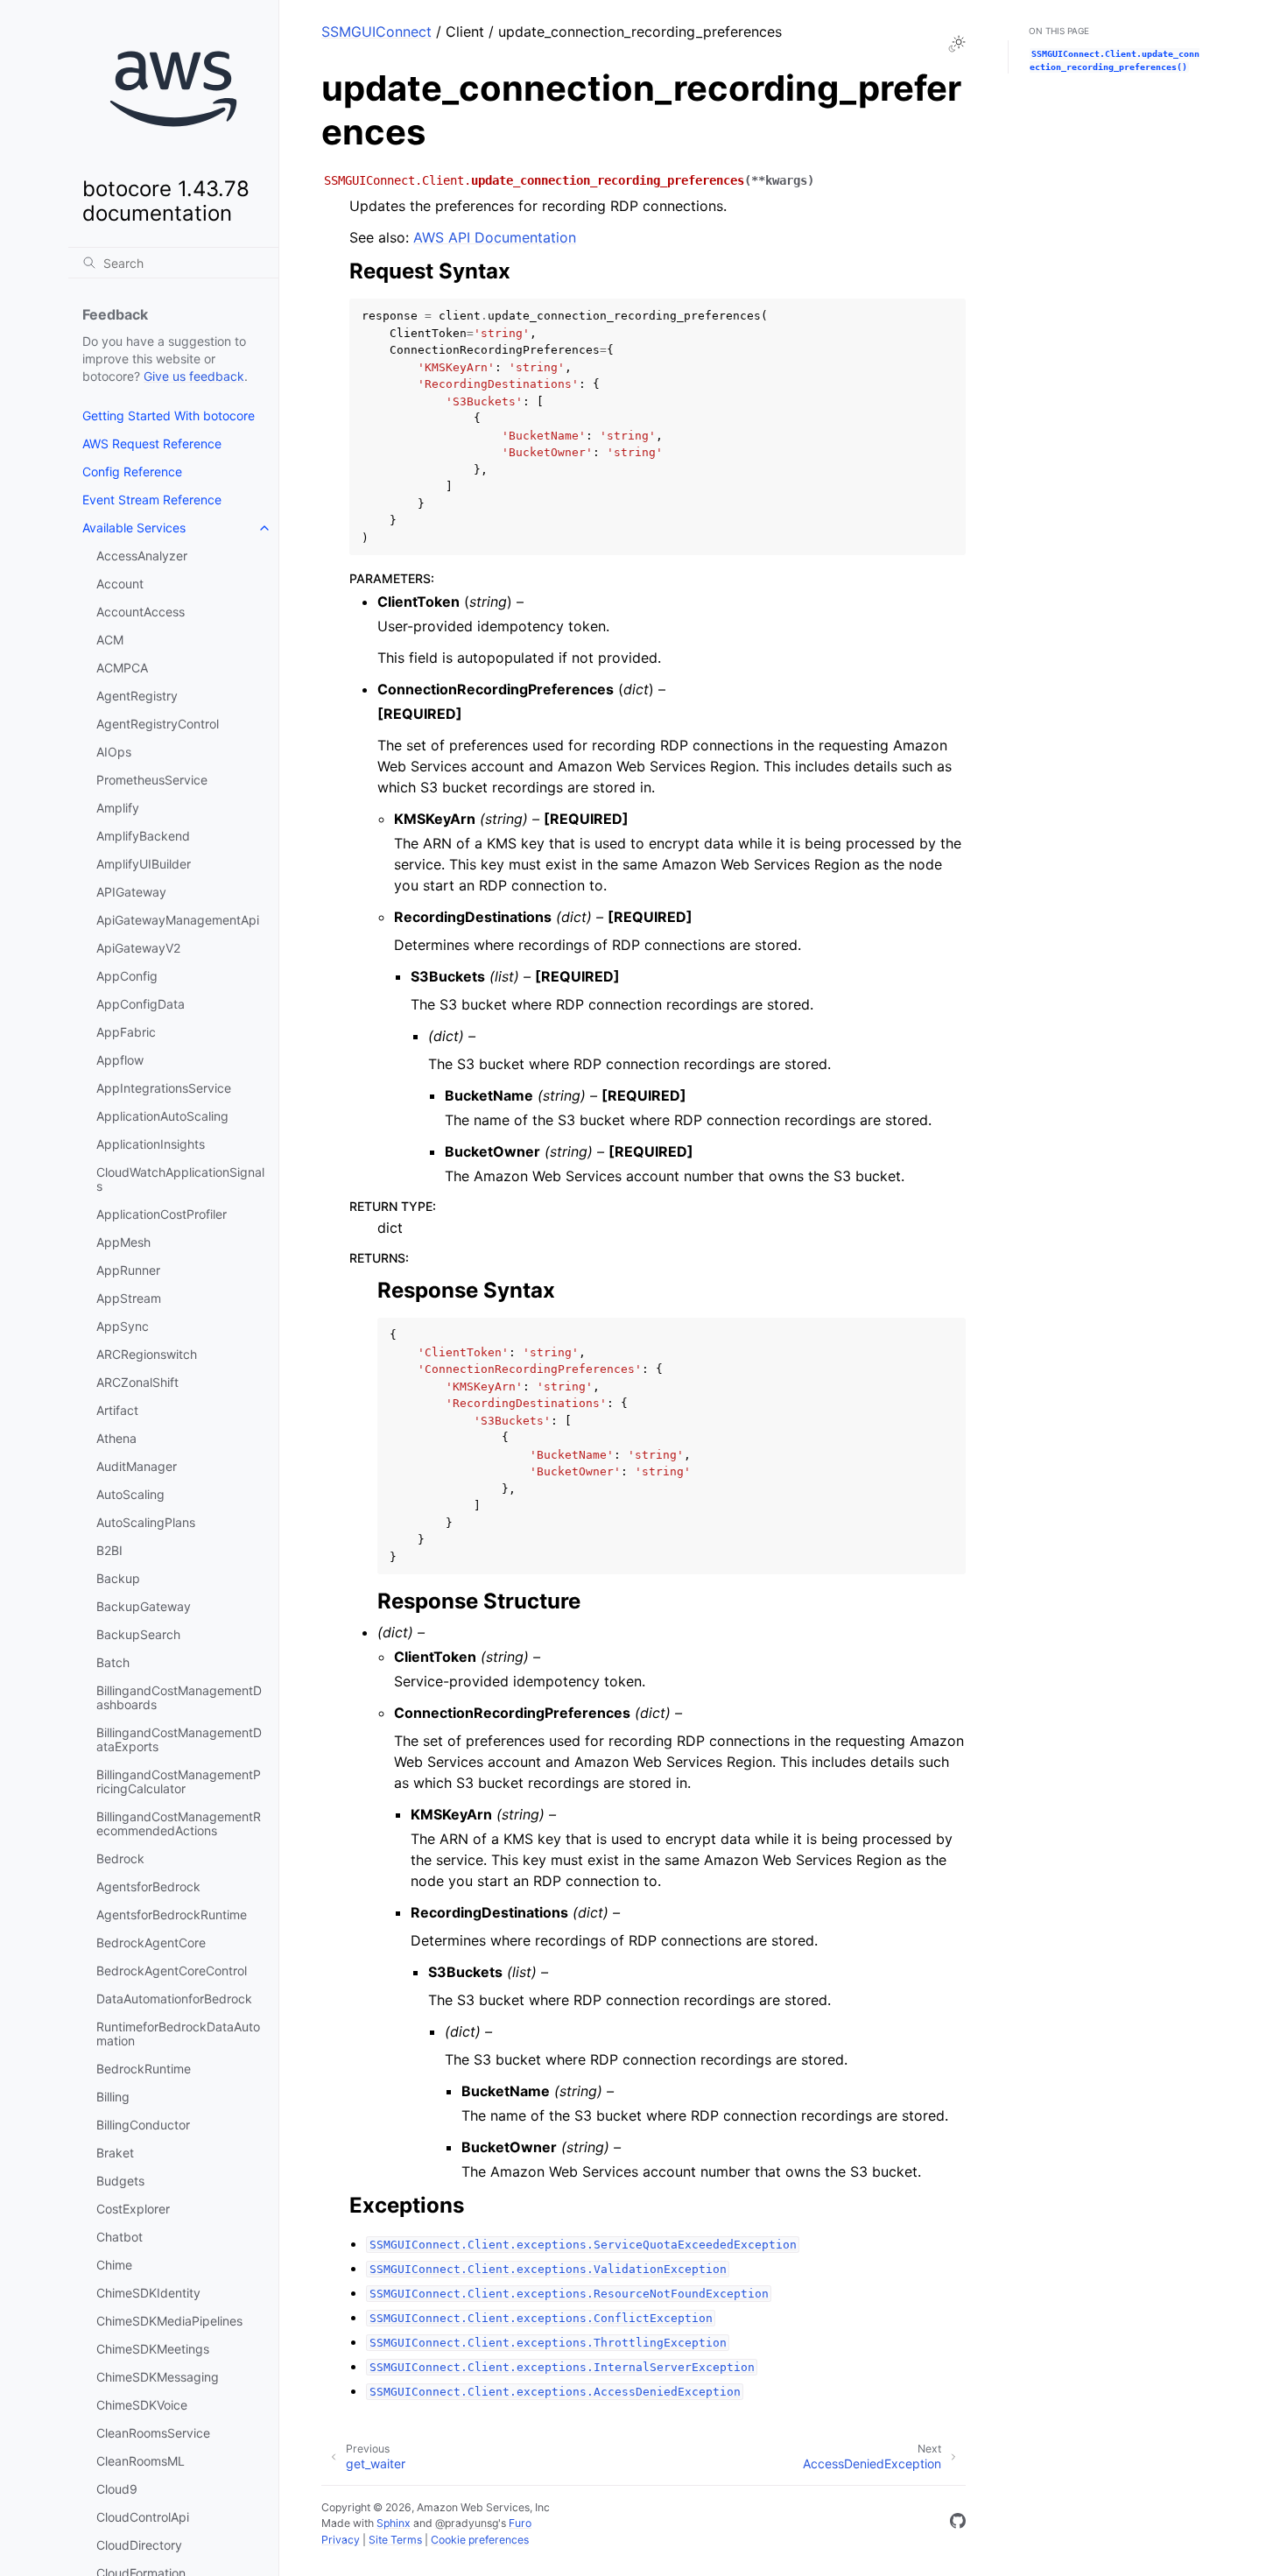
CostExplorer (133, 2209)
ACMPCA (122, 668)
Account (120, 584)
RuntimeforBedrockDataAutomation (178, 2034)
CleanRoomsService (153, 2433)
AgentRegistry (137, 696)
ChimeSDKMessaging (158, 2377)
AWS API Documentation (495, 237)
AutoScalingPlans (146, 1522)
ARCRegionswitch (147, 1354)
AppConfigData (141, 1004)
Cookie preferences (480, 2540)
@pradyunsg (467, 2523)
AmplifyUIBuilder (144, 864)
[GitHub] (958, 2523)
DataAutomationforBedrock (174, 1999)
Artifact (117, 1410)
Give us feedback (194, 376)
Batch (113, 1662)
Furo (520, 2523)
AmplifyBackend (143, 836)
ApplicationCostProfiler (162, 1214)
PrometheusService (152, 780)
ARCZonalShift (137, 1382)
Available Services (134, 528)
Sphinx (394, 2523)
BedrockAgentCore (151, 1943)
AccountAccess (141, 612)
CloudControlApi (143, 2517)
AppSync (123, 1326)
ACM (110, 640)
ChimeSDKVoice (142, 2405)
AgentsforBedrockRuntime (172, 1914)
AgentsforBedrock (148, 1886)
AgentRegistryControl (158, 724)
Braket (115, 2153)
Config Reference (132, 472)
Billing (113, 2097)
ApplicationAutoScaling (162, 1116)
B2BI (109, 1550)
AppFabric (126, 1032)
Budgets (120, 2181)
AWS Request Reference (152, 443)
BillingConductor (143, 2125)
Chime (114, 2265)
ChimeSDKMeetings (153, 2349)
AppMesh (123, 1242)
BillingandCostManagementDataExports (179, 1739)
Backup (118, 1578)
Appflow (120, 1060)
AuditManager (137, 1466)
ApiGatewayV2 (138, 948)
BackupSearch (138, 1634)
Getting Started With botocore (169, 415)
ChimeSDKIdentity (148, 2293)
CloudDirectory (139, 2545)
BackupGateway (144, 1606)
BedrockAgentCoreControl (172, 1971)
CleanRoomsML (141, 2461)
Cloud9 (117, 2489)
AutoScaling (130, 1494)
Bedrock (120, 1858)
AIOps (114, 752)
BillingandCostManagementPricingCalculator (179, 1781)
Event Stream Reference (152, 500)
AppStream (129, 1298)
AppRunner (128, 1270)
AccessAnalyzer (142, 556)
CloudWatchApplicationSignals (180, 1179)
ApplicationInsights (151, 1144)
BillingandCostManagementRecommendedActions (179, 1823)
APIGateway (131, 892)
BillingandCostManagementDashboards (179, 1697)
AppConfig (127, 976)
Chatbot (120, 2237)
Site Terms (395, 2540)
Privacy (341, 2540)
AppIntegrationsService (164, 1088)
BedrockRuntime (144, 2069)
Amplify (118, 808)
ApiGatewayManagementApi (178, 920)
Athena (116, 1438)
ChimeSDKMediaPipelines (169, 2321)
